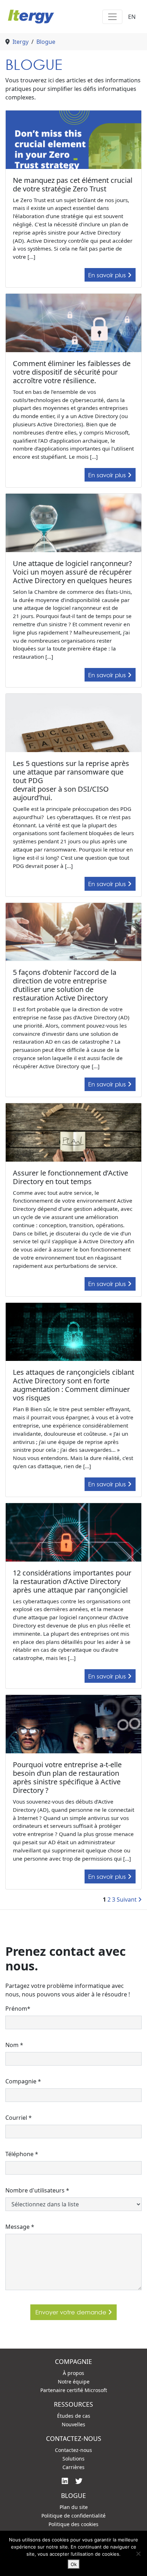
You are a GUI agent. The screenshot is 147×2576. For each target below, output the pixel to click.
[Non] (138, 2554)
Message (20, 2227)
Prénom (18, 2009)
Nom (14, 2045)
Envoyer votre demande (72, 2312)
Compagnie (23, 2081)
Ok (74, 2564)
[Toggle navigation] (112, 17)
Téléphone (22, 2154)
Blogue (46, 42)
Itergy (21, 42)
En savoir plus (108, 275)
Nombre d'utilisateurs (37, 2190)
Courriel (19, 2118)
